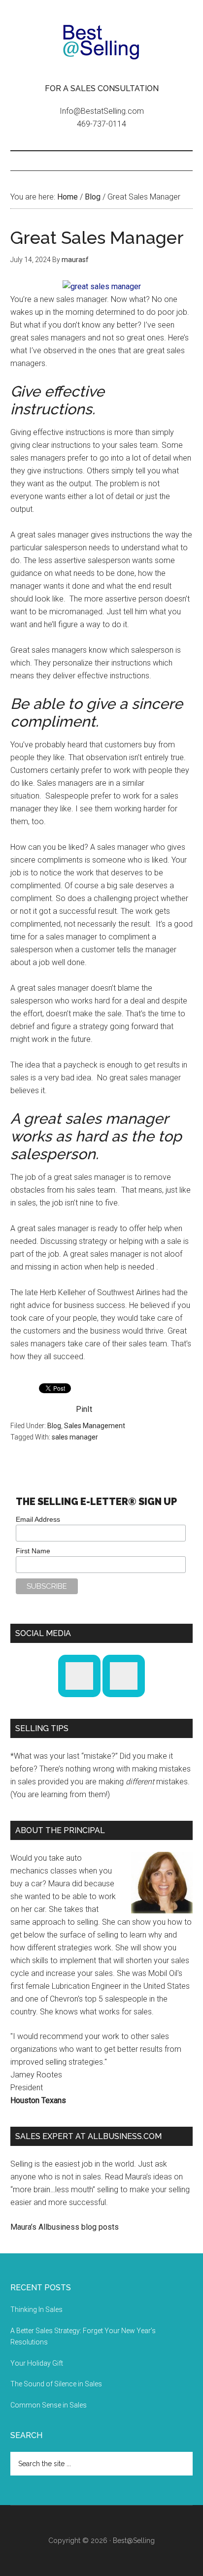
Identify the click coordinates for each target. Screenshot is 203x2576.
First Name (33, 1551)
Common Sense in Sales (49, 2405)
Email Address (38, 1519)
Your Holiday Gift (37, 2363)
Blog (54, 1426)
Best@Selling (102, 42)
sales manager (75, 1437)
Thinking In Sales (36, 2309)
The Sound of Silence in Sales (56, 2384)
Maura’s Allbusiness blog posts (65, 2227)
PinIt (84, 1409)
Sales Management (95, 1426)
